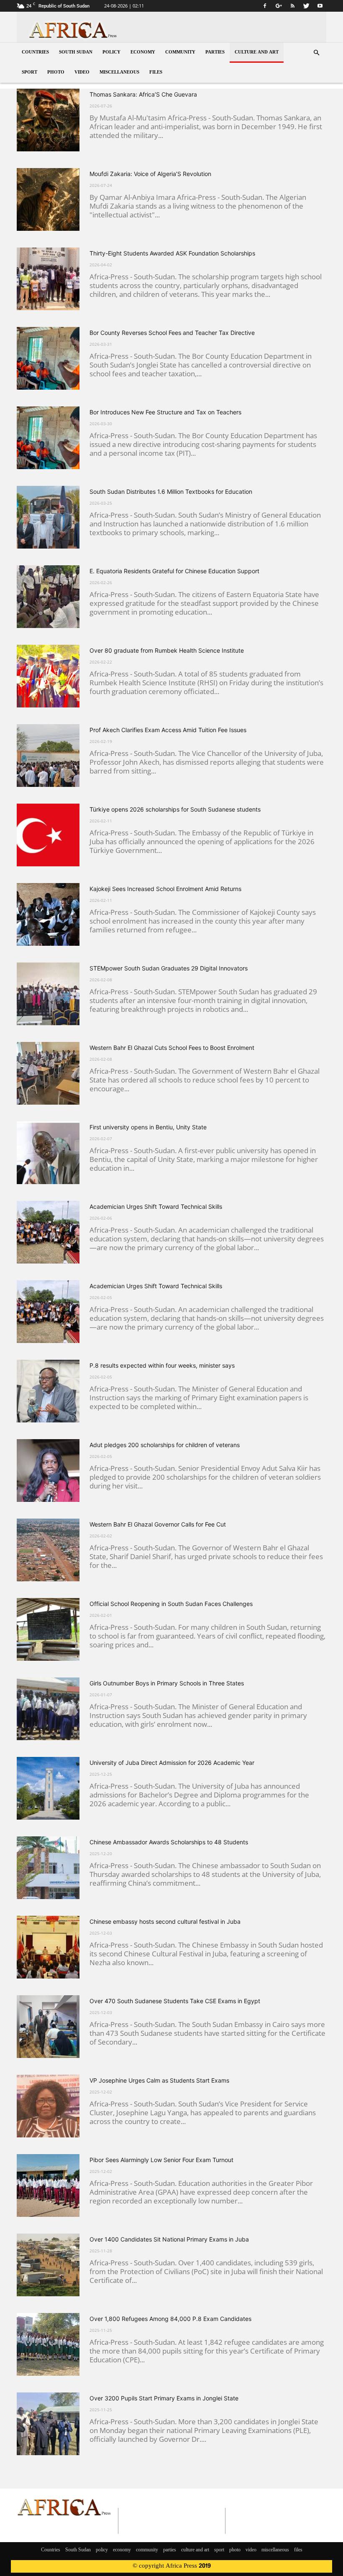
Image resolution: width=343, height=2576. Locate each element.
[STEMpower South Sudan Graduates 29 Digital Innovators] (48, 994)
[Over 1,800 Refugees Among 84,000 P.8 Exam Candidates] (48, 2344)
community (180, 52)
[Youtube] (320, 6)
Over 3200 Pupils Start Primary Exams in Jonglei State (164, 2398)
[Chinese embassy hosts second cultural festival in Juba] (48, 1947)
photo (56, 73)
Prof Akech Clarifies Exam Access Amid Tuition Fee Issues (168, 730)
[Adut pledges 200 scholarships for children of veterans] (48, 1471)
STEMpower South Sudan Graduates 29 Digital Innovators (169, 968)
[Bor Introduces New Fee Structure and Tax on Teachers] (48, 438)
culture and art (257, 52)
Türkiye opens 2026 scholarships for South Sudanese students (175, 809)
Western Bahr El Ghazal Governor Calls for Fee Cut (158, 1524)
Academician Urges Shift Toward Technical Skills (156, 1206)
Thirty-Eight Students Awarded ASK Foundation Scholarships (172, 253)
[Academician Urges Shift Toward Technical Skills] (48, 1232)
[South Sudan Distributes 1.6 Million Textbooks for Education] (48, 517)
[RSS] (292, 6)
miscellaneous (119, 73)
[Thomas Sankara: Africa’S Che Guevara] (48, 120)
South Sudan (76, 52)
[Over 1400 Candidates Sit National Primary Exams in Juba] (48, 2265)
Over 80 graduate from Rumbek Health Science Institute (167, 650)
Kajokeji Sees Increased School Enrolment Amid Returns (165, 889)
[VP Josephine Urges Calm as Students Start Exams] (48, 2106)
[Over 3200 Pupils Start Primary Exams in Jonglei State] (48, 2424)
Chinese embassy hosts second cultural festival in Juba (165, 1921)
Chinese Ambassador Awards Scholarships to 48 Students (169, 1842)
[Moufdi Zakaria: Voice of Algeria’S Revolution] (48, 199)
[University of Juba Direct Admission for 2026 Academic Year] (48, 1788)
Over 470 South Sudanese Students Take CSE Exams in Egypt (175, 2001)
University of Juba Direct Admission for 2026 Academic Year (172, 1763)
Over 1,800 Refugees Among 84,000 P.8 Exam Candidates (170, 2319)
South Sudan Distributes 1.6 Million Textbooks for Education (171, 491)
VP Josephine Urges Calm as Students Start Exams (159, 2080)
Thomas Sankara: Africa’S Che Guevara (143, 94)
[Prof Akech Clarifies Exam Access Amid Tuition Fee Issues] (48, 756)
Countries (35, 52)
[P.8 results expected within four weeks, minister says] (48, 1391)
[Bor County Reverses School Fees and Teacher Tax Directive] (48, 358)
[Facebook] (265, 6)
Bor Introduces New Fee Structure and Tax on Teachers (165, 412)
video (82, 73)
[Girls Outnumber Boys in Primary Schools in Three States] (48, 1709)
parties (215, 52)
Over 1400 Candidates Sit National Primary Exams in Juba (169, 2239)
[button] (316, 53)
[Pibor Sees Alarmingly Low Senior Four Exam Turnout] (48, 2185)
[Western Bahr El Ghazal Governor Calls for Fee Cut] (48, 1550)
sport (29, 73)
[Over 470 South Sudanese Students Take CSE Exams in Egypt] (48, 2027)
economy (143, 52)
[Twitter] (306, 6)
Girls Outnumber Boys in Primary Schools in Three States (167, 1683)
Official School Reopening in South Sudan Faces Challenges (171, 1604)
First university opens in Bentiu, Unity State (148, 1127)
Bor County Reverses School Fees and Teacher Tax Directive (172, 333)
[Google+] (279, 6)
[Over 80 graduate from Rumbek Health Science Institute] (48, 676)
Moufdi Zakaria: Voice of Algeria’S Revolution (150, 174)
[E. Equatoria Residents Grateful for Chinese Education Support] (48, 597)
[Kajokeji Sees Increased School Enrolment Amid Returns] (48, 914)
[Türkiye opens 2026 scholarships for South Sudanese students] (48, 835)
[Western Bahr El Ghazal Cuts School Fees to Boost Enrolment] (48, 1073)
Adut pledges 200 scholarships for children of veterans (165, 1445)
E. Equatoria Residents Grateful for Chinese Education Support (174, 571)
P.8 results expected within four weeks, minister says (162, 1365)
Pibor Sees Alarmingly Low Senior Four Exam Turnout (161, 2160)
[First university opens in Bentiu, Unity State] (48, 1153)
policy (111, 52)
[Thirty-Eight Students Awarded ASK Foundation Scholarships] (48, 279)
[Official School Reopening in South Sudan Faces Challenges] (48, 1629)
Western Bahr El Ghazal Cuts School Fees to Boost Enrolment (172, 1048)
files (156, 73)
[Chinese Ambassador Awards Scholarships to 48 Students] (48, 1868)
